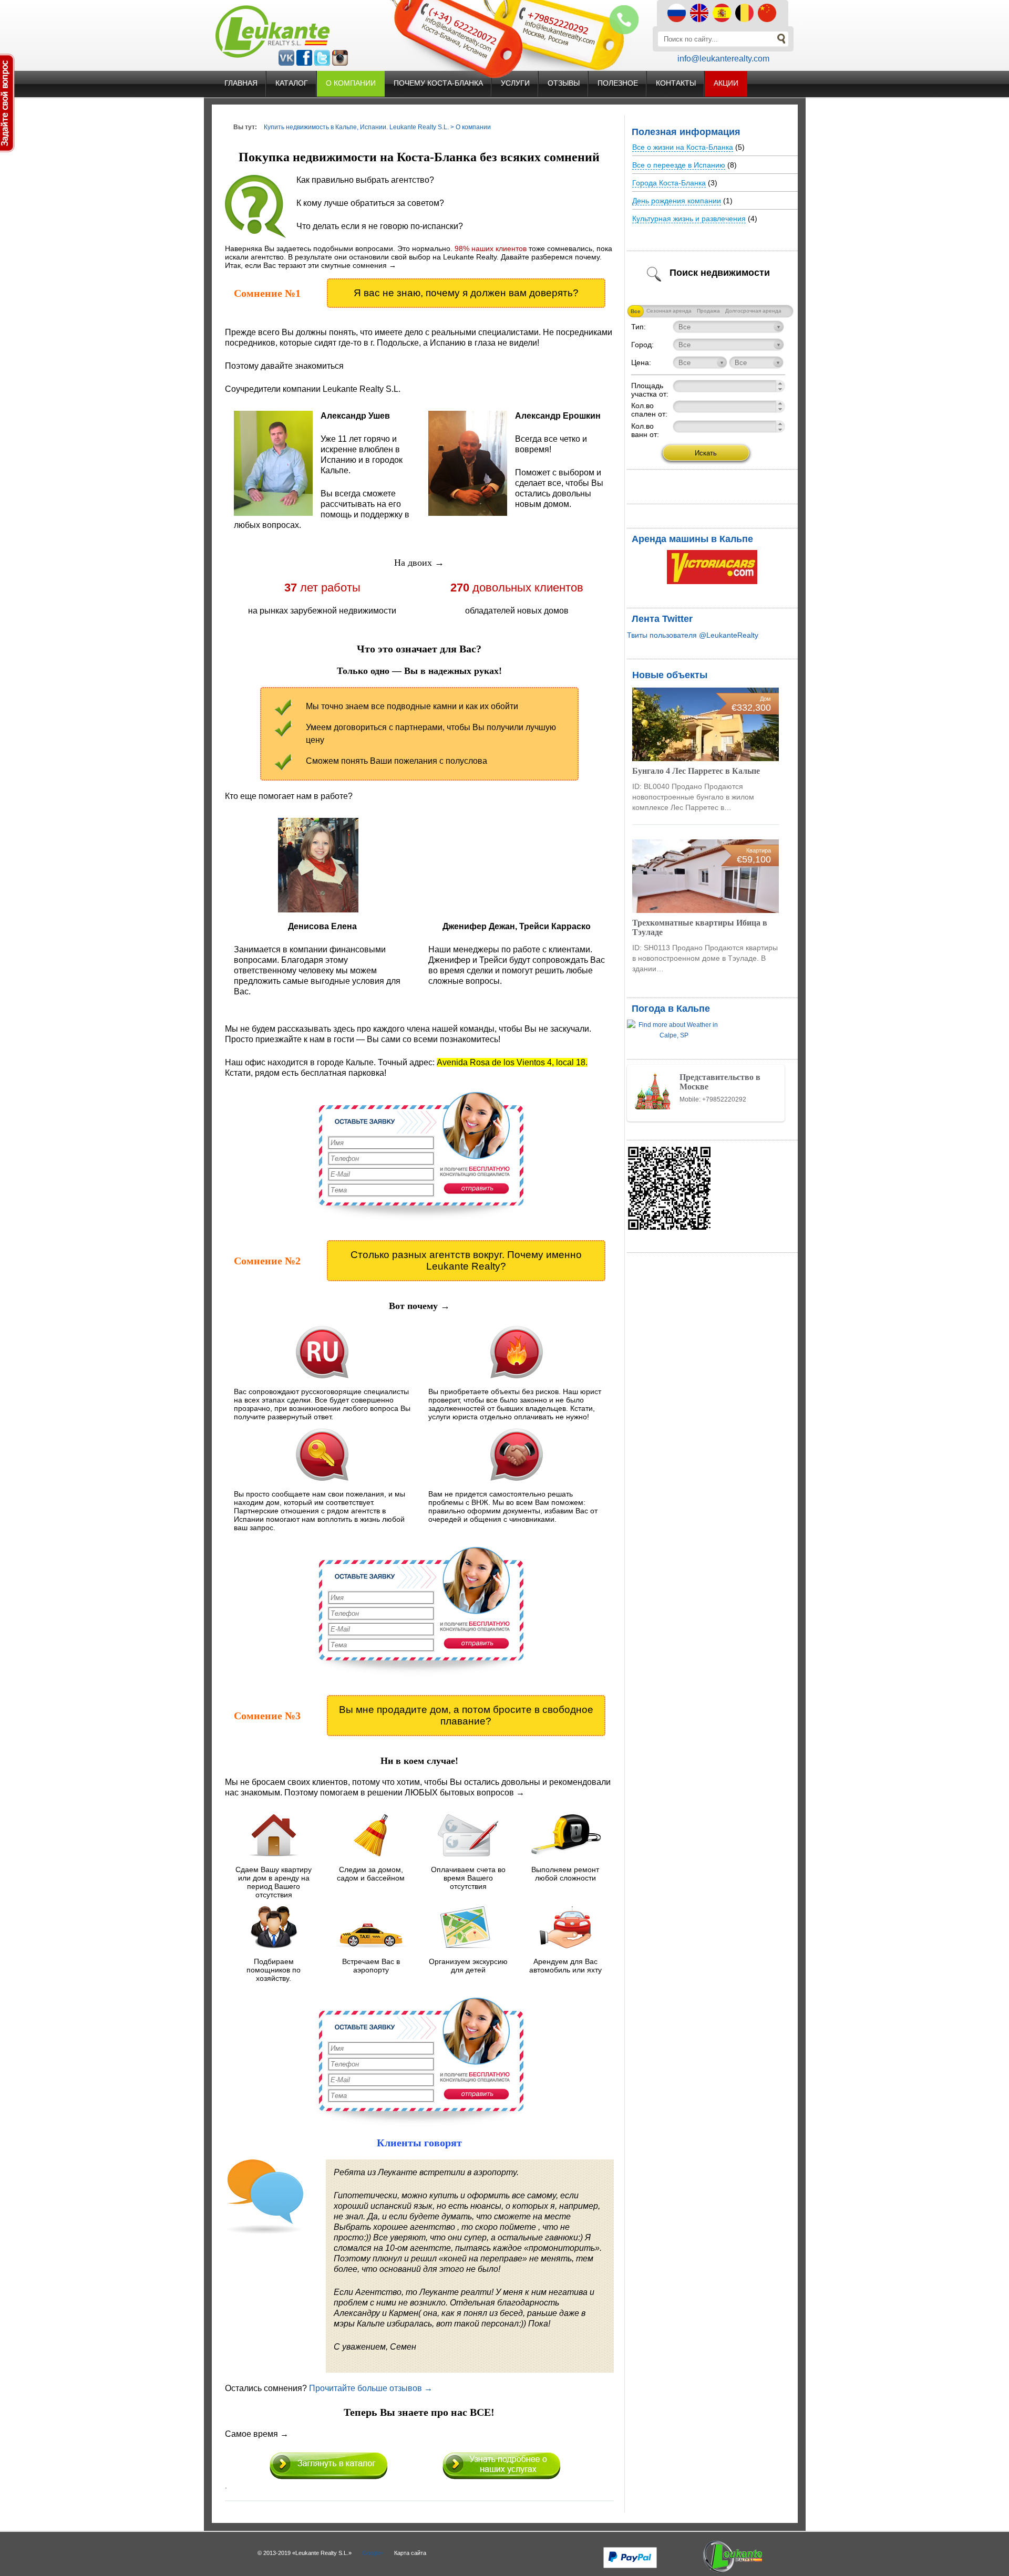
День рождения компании (677, 201)
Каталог (292, 83)
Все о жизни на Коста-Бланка (683, 147)
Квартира (759, 850)
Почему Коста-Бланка (438, 83)
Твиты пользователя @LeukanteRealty (693, 635)
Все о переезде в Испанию (679, 165)
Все (636, 311)
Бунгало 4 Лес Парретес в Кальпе (696, 771)
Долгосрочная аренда (753, 311)
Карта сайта (410, 2553)
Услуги (515, 83)
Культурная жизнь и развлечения (689, 219)
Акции (726, 83)
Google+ (373, 2553)
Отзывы (564, 83)
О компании (351, 83)
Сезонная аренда (669, 311)
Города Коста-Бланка (669, 183)
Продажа (708, 311)
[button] (780, 383)
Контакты (676, 83)
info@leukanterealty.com (723, 59)
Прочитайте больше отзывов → (371, 2388)
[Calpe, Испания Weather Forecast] (674, 1035)
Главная (241, 83)
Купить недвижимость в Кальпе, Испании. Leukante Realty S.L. (356, 127)
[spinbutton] (722, 386)
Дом (765, 699)
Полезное (618, 83)
